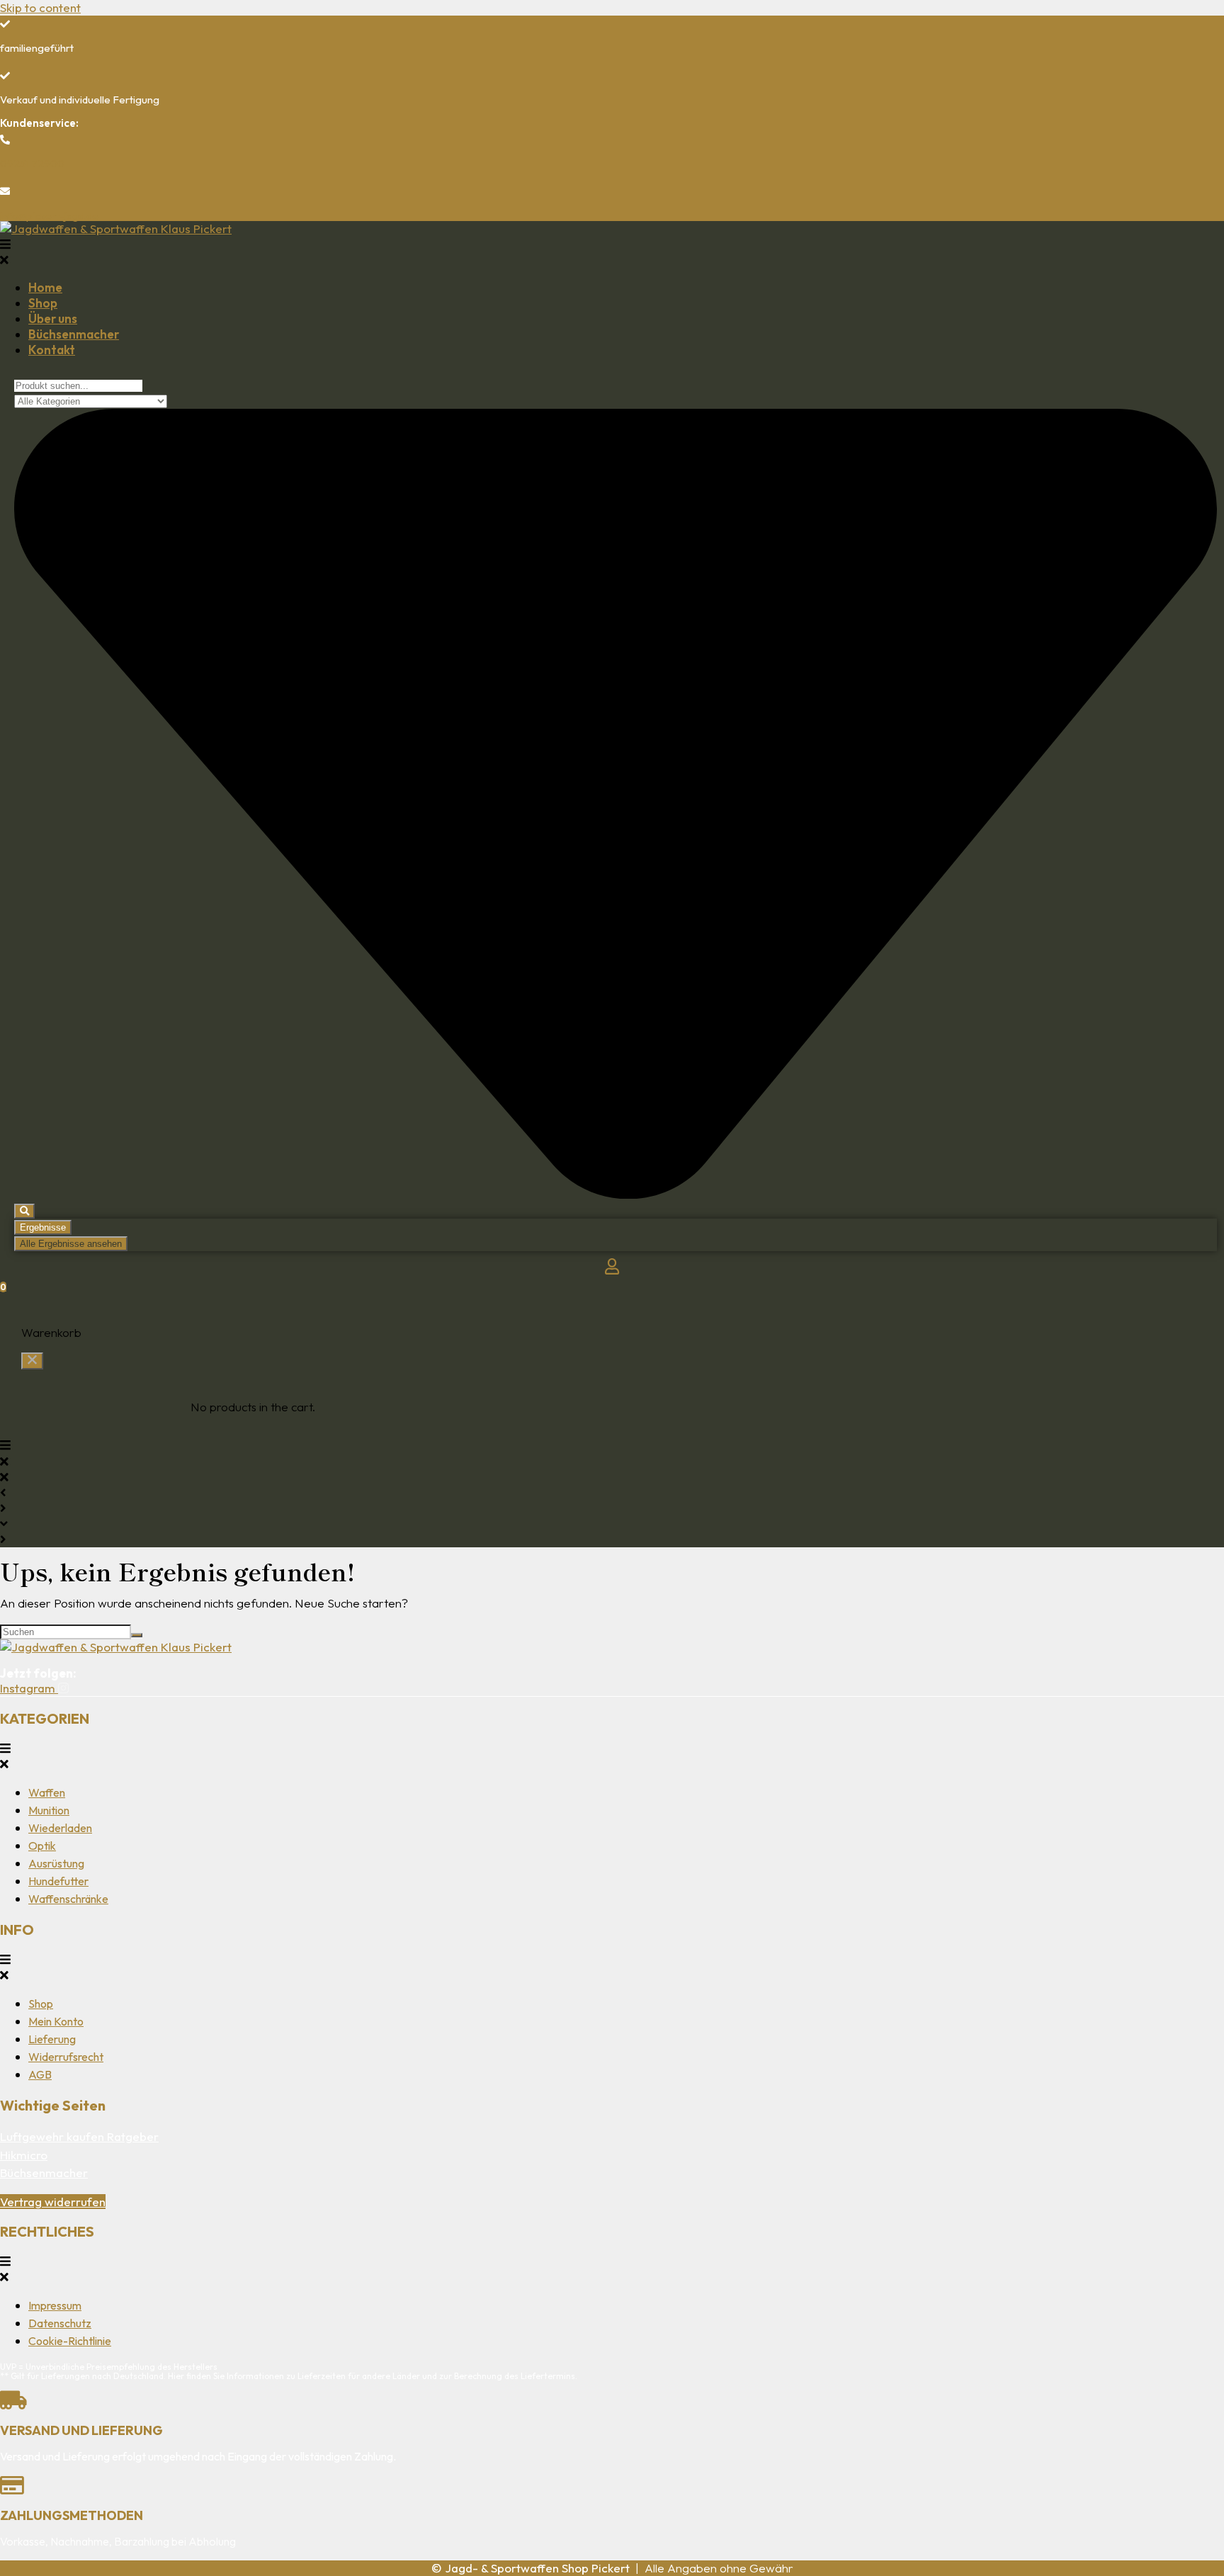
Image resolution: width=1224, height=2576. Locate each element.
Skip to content (40, 7)
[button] (612, 252)
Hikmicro (24, 2155)
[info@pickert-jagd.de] (5, 191)
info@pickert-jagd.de (49, 216)
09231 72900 (32, 163)
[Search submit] (24, 1211)
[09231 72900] (5, 140)
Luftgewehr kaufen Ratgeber (79, 2136)
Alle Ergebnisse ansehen (71, 1244)
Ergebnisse (43, 1227)
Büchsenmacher (44, 2173)
